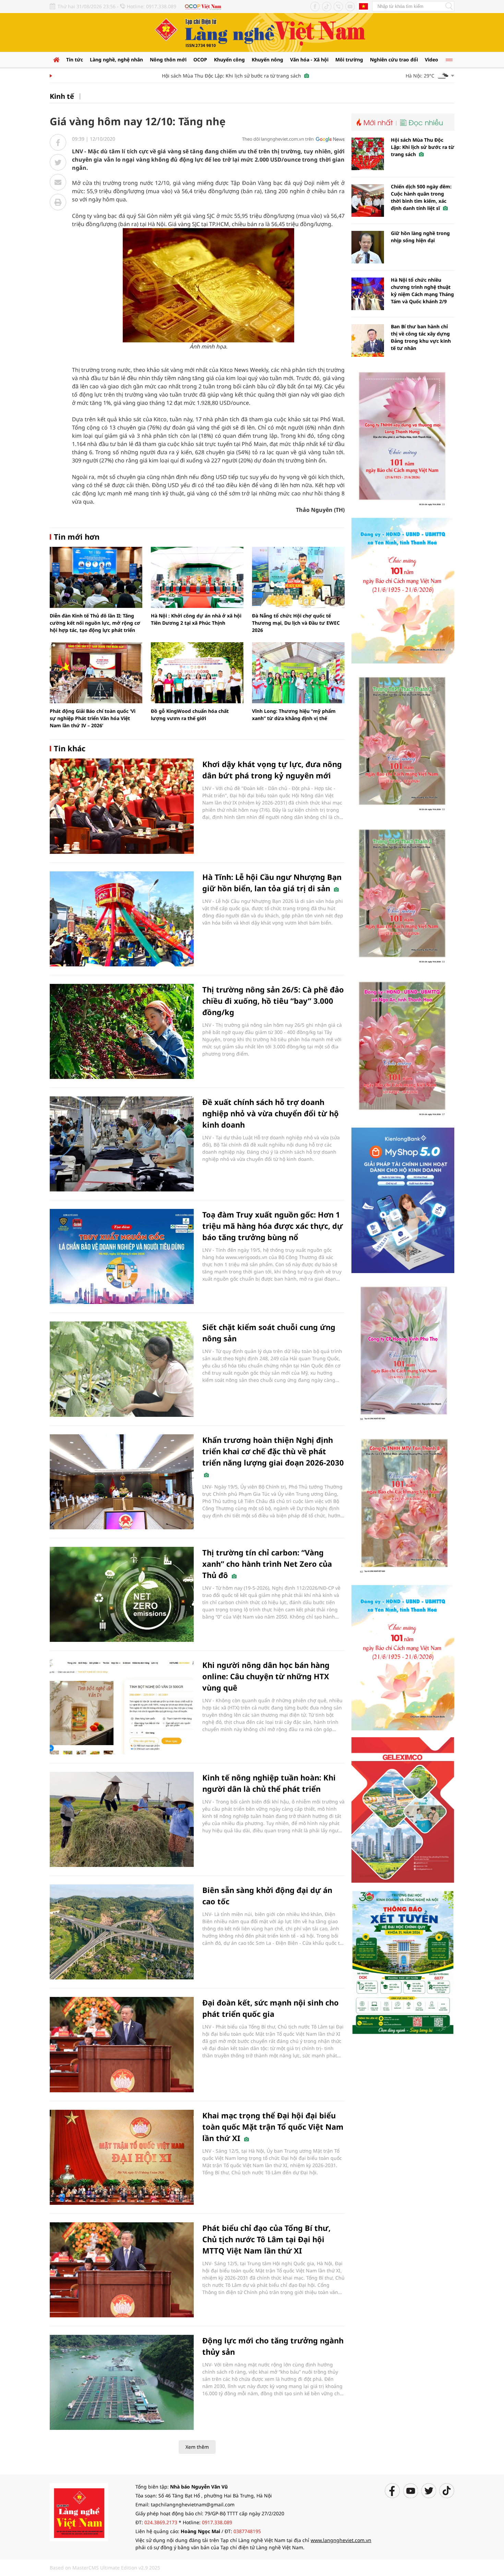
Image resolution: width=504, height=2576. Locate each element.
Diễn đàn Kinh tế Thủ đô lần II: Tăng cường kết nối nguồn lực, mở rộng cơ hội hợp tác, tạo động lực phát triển (95, 623)
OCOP (200, 60)
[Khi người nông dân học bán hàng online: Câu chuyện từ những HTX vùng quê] (122, 1707)
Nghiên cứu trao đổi (394, 60)
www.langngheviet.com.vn (341, 2540)
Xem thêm (197, 2447)
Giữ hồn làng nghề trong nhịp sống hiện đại (420, 237)
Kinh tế (62, 96)
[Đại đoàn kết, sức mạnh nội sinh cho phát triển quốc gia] (122, 2044)
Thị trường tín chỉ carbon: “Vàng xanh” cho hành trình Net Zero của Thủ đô (267, 1564)
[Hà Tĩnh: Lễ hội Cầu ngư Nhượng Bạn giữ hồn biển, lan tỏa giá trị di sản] (122, 919)
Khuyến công (229, 60)
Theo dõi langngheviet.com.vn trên (278, 139)
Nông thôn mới (168, 60)
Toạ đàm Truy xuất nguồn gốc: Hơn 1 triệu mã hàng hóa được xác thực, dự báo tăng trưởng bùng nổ (273, 1226)
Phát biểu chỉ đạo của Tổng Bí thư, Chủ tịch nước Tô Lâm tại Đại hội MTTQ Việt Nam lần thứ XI (266, 2239)
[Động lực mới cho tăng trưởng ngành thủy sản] (122, 2382)
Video (431, 60)
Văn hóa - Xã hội (309, 60)
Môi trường (349, 60)
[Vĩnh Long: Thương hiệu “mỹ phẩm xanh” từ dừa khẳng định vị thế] (298, 673)
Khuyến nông (267, 60)
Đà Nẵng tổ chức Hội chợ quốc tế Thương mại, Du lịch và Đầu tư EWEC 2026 (296, 623)
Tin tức (75, 60)
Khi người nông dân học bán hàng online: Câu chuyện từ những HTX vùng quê (266, 1676)
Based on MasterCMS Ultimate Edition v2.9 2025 (105, 2568)
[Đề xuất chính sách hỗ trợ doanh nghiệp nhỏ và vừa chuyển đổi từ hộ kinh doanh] (122, 1144)
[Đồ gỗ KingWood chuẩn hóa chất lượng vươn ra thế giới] (197, 673)
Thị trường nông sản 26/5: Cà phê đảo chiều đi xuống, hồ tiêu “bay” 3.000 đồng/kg (273, 1001)
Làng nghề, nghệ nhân (116, 60)
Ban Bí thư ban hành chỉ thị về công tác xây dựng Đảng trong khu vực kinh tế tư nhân (421, 337)
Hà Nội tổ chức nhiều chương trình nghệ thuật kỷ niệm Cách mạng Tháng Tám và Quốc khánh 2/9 (422, 291)
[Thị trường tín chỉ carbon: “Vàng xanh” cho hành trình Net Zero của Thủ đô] (122, 1594)
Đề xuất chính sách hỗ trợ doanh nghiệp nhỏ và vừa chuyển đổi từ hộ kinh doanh (271, 1113)
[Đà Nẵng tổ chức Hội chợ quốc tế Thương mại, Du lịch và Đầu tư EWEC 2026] (298, 577)
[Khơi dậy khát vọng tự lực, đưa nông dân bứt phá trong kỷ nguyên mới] (122, 806)
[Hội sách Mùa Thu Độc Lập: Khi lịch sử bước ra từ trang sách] (368, 154)
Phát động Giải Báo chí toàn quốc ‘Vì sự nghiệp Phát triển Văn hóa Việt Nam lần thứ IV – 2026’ (93, 718)
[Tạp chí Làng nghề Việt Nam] (79, 2512)
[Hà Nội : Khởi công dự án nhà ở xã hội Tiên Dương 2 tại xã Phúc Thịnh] (197, 577)
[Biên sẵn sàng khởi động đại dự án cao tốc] (122, 1932)
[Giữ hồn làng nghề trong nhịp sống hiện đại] (368, 247)
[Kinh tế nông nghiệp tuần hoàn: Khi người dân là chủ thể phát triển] (122, 1819)
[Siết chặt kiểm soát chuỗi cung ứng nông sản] (122, 1369)
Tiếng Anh (363, 6)
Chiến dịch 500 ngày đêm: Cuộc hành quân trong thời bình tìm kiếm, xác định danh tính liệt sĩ (421, 197)
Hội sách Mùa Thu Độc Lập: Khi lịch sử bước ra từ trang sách (198, 76)
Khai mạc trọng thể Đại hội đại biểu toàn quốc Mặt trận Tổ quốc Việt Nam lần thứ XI (273, 2127)
